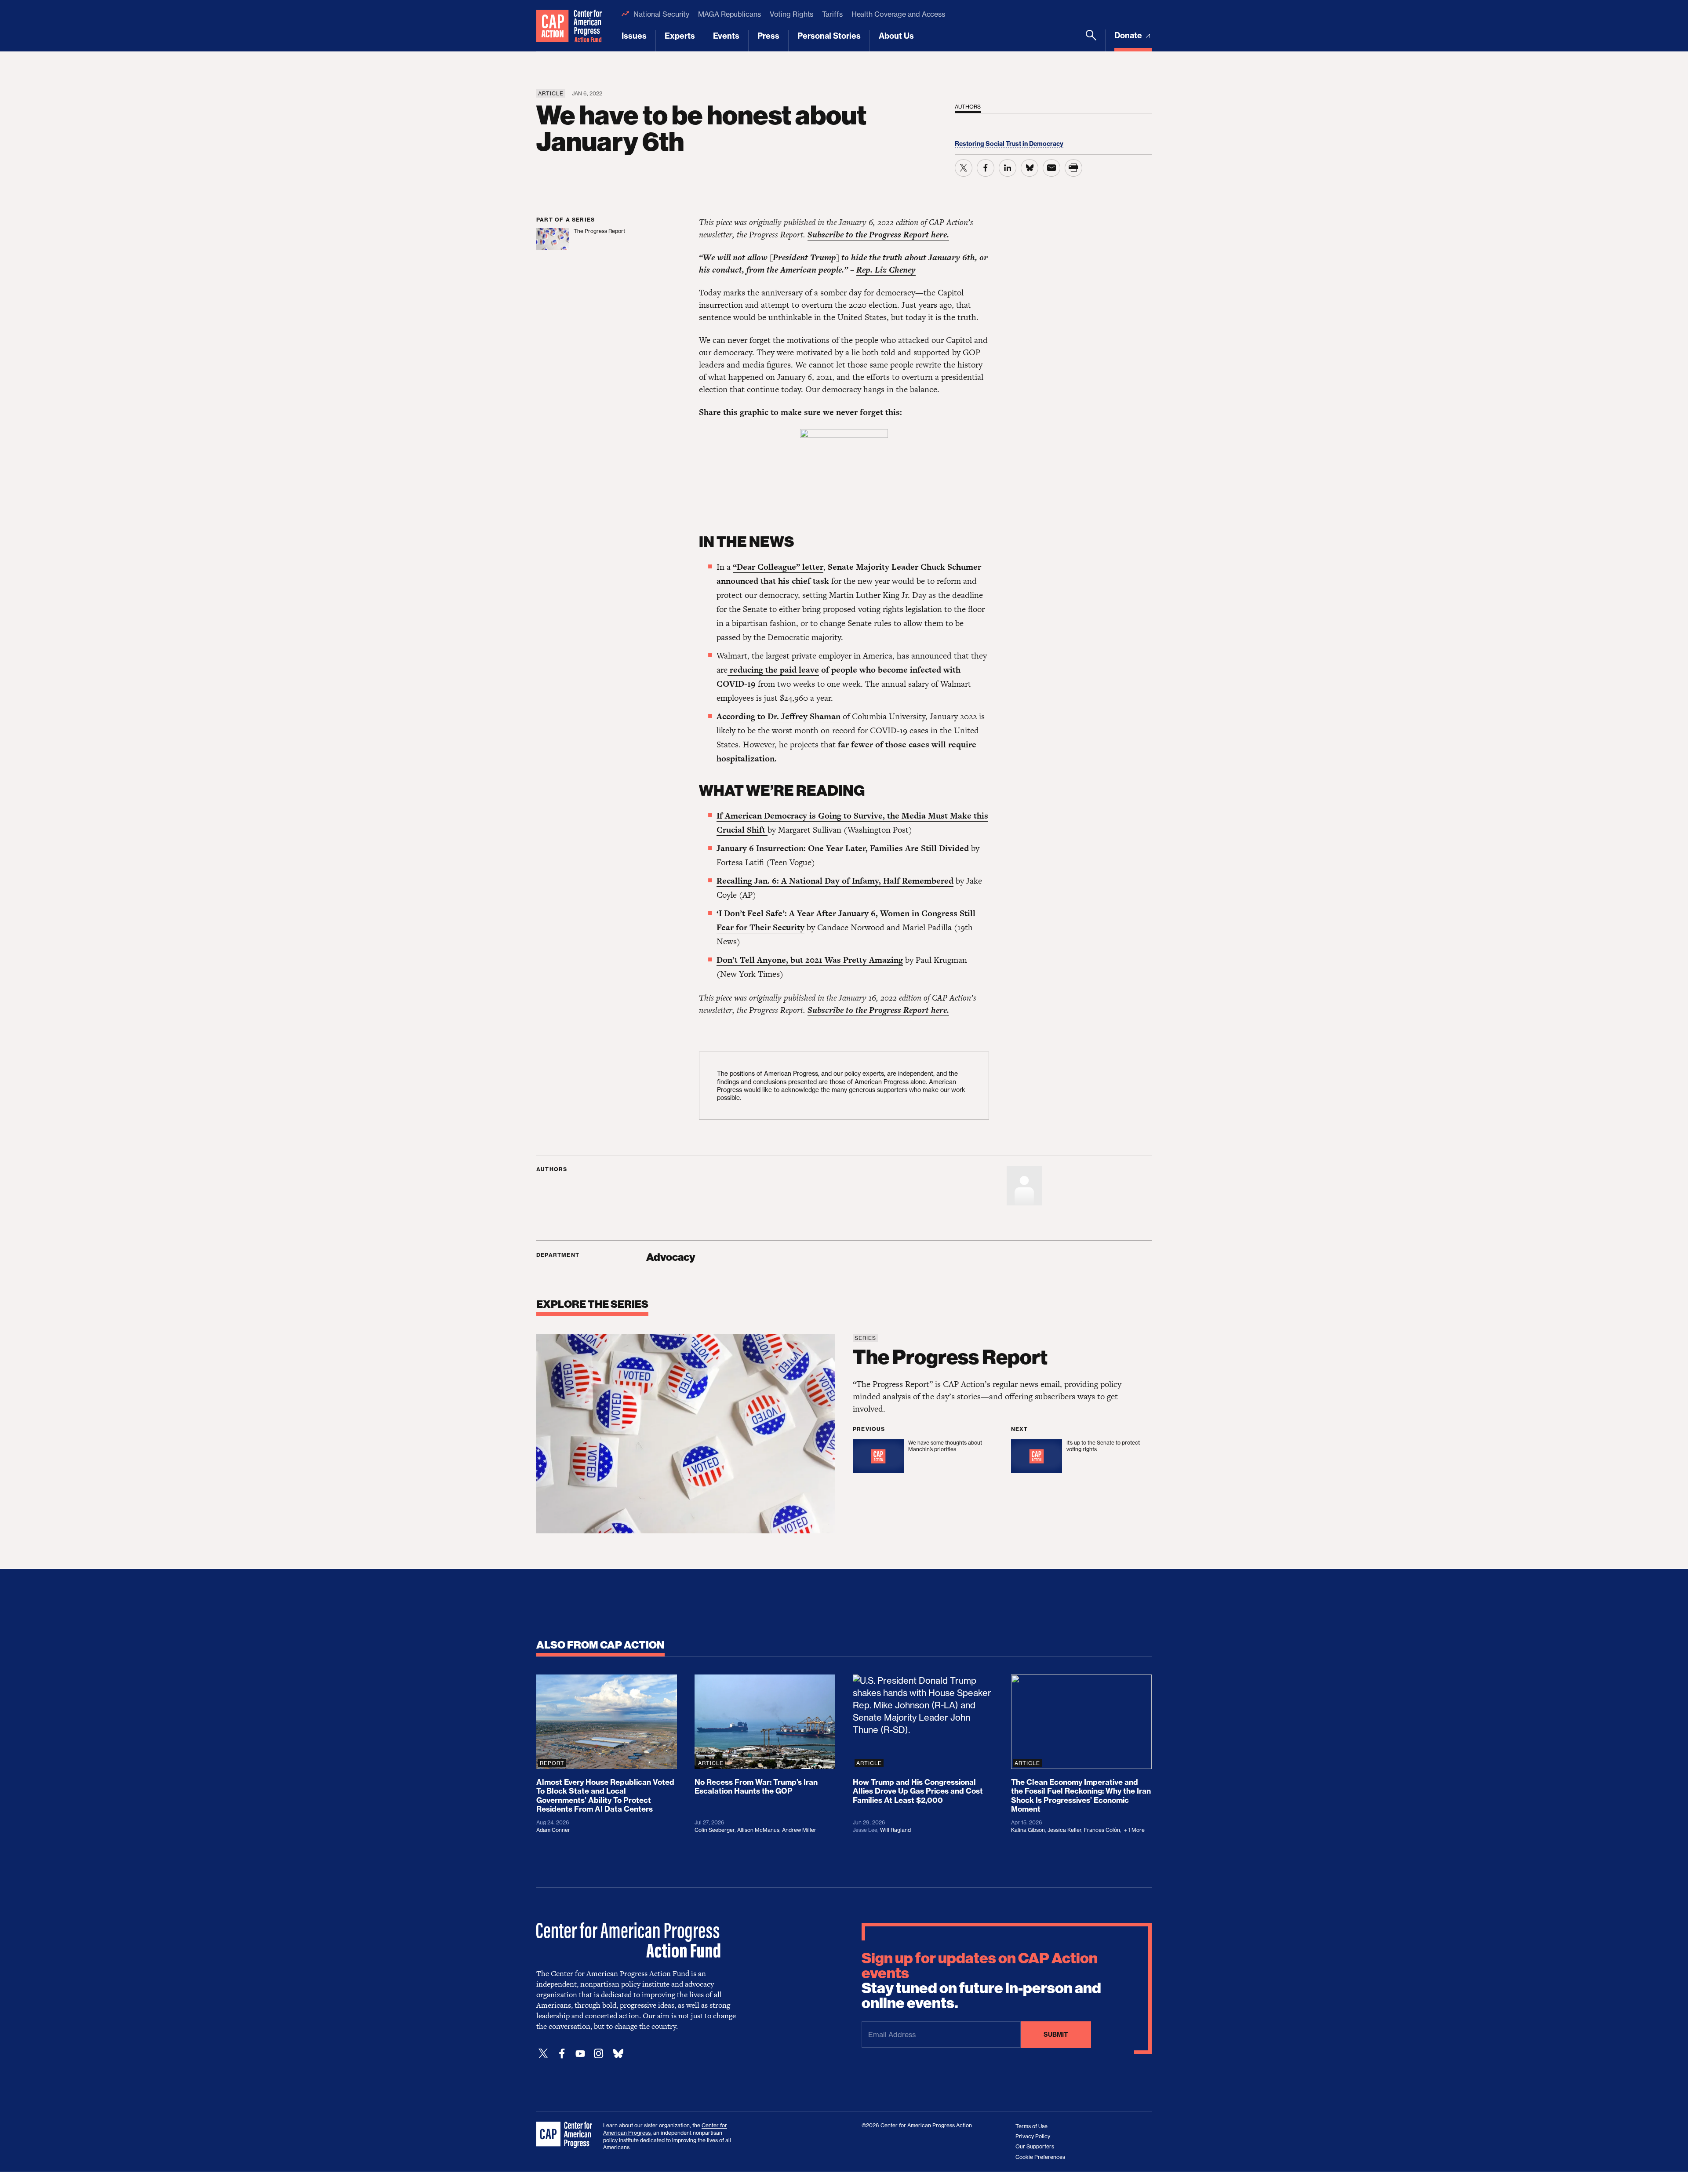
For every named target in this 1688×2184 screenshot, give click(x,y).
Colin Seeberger (715, 1830)
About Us (896, 36)
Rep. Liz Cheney (886, 270)
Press (768, 36)
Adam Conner (553, 1830)
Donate (1129, 35)
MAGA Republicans (729, 14)
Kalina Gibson (1028, 1830)
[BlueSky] (618, 2054)
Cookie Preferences (1040, 2157)
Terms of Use (1031, 2126)
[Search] (1091, 40)
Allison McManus (758, 1830)
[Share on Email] (1051, 168)
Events (726, 36)
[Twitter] (543, 2054)
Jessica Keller (1064, 1830)
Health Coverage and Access (898, 14)
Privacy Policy (1033, 2136)
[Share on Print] (1073, 168)
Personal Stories (829, 36)
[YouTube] (580, 2054)
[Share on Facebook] (986, 168)
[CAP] (565, 2135)
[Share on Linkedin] (1008, 168)
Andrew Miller (799, 1830)
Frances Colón (1102, 1830)
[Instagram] (599, 2054)
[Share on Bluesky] (1030, 168)
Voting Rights (792, 14)
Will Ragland (895, 1830)
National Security (661, 14)
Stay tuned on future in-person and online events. (981, 1981)
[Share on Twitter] (964, 168)
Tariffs (832, 14)
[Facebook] (562, 2054)
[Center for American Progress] (553, 26)
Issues (634, 36)
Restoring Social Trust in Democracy (1009, 144)
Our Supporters (1035, 2146)
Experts (680, 36)
